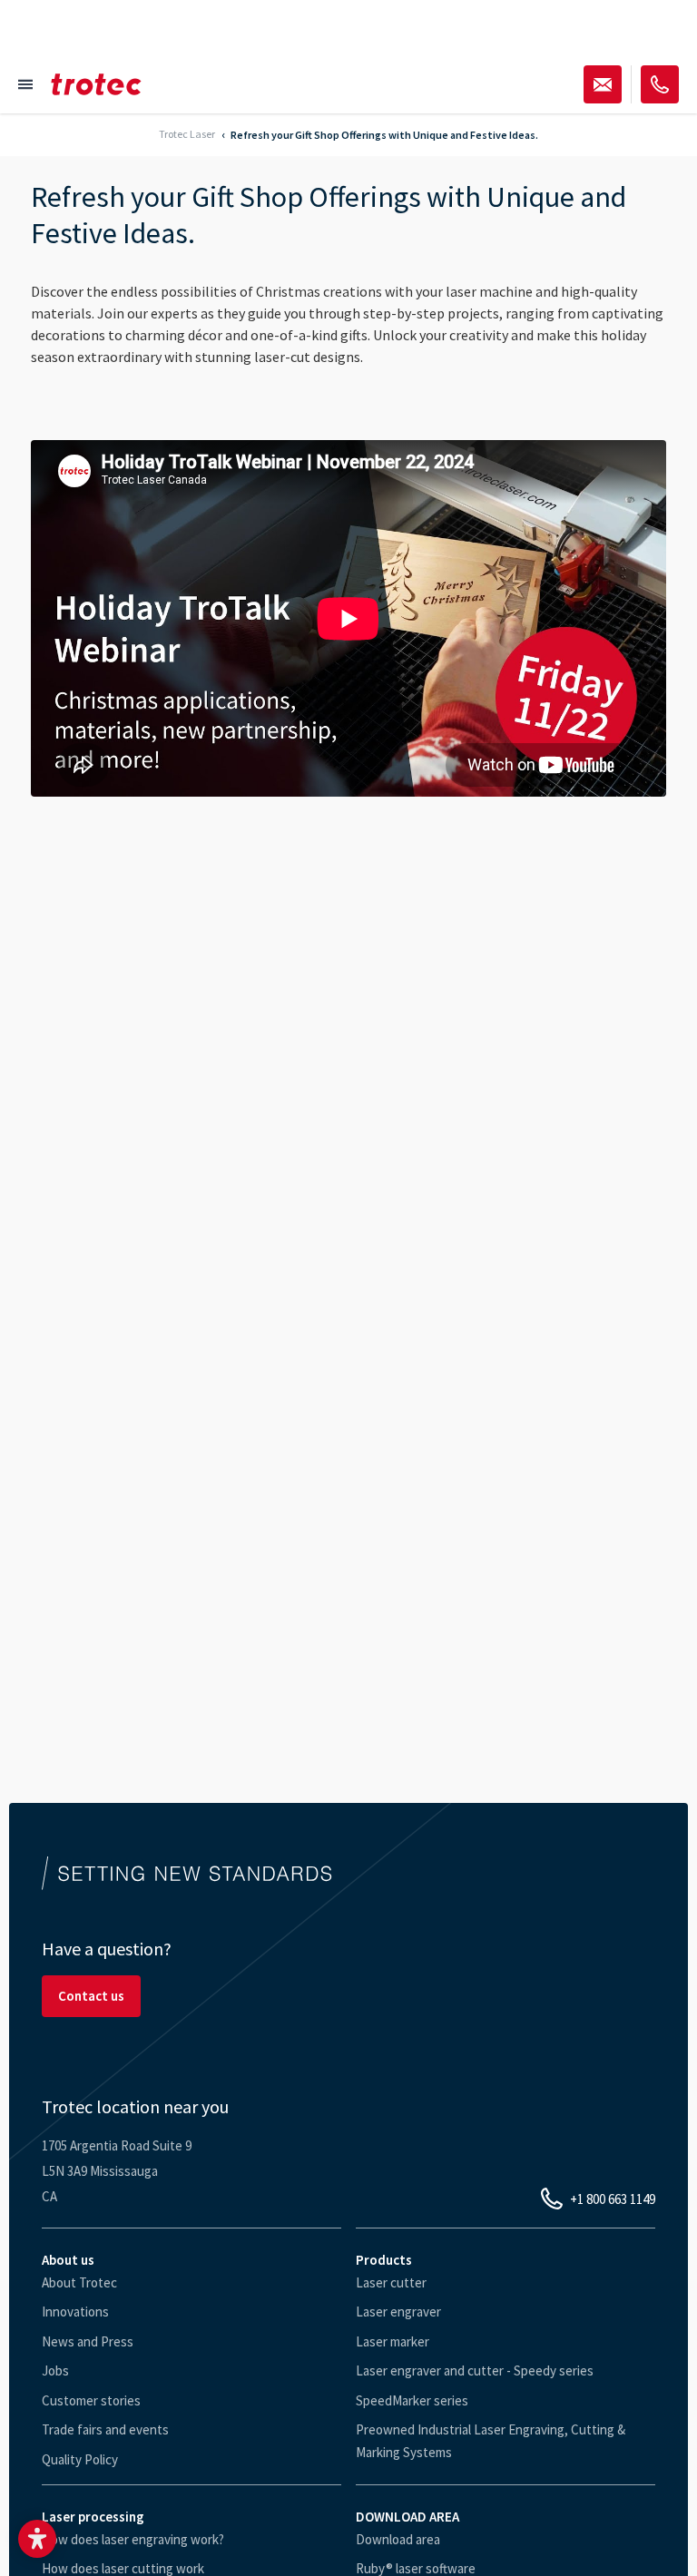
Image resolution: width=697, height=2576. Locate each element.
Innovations (75, 2312)
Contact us (91, 1996)
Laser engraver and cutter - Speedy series (475, 2370)
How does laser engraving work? (133, 2539)
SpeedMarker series (412, 2400)
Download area (398, 2539)
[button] (37, 2539)
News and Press (88, 2341)
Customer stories (91, 2400)
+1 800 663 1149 (613, 2199)
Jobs (55, 2370)
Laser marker (393, 2341)
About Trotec (79, 2282)
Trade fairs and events (105, 2429)
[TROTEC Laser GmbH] (96, 84)
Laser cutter (391, 2282)
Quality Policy (80, 2459)
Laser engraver (398, 2312)
